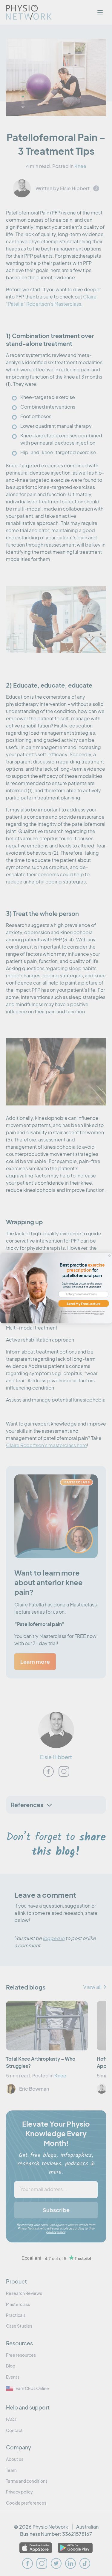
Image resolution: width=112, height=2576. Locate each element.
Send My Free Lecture (84, 1303)
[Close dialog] (109, 1255)
